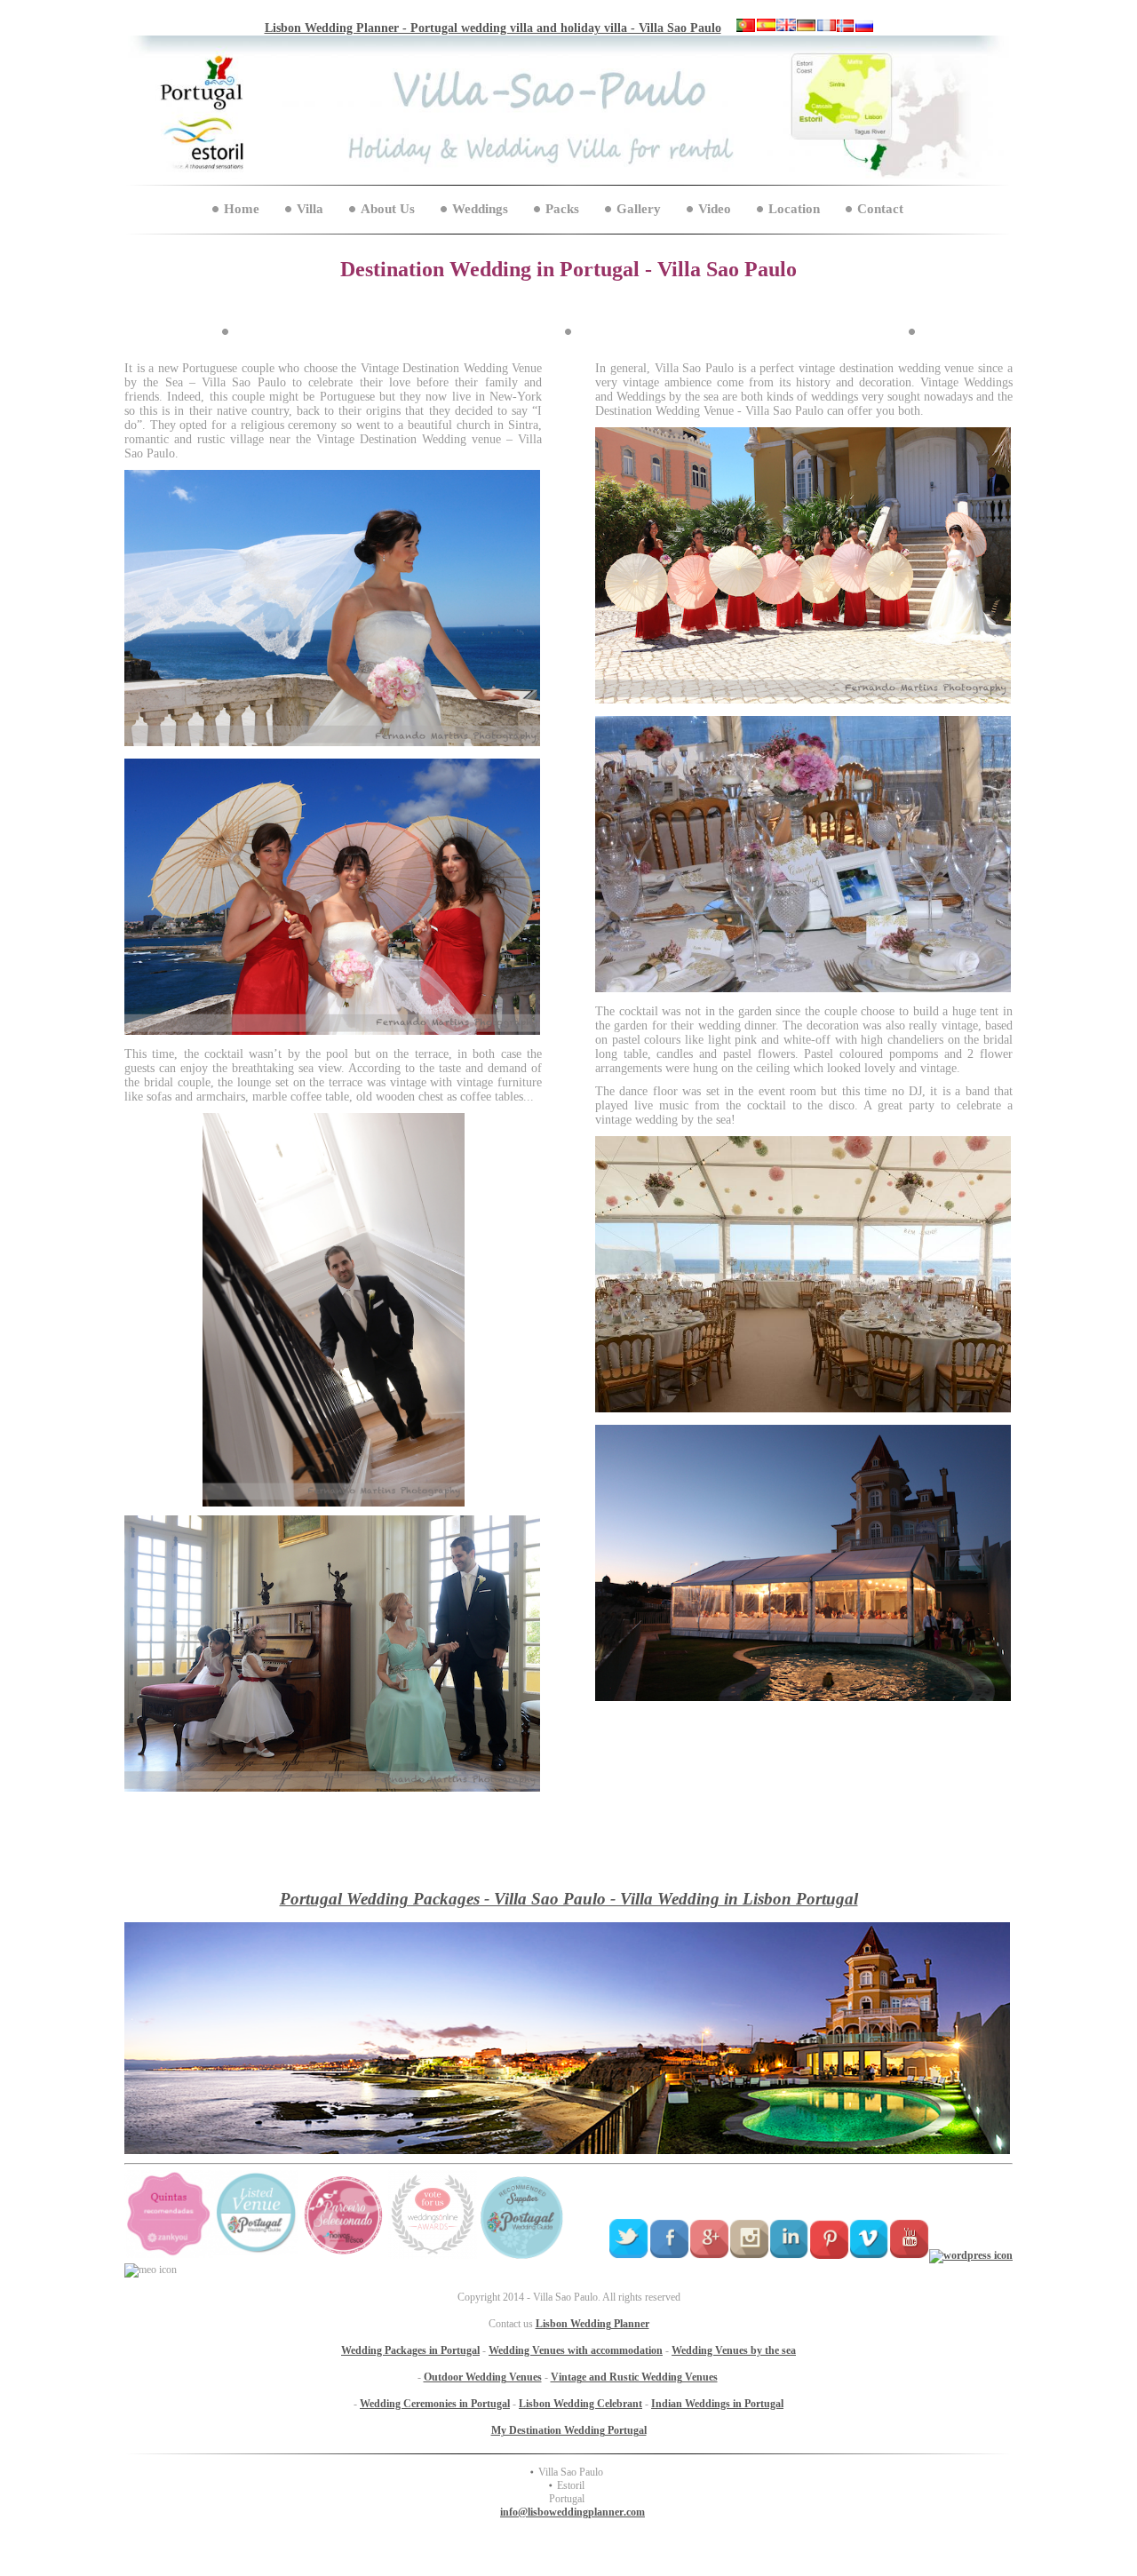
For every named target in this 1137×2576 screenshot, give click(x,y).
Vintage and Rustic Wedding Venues (634, 2377)
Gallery (639, 209)
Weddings (480, 209)
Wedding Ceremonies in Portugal (435, 2404)
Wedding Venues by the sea (734, 2350)
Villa (310, 209)
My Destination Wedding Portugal (569, 2430)
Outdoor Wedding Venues (483, 2377)
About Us (388, 209)
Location (794, 209)
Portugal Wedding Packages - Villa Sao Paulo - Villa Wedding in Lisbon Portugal (569, 1899)
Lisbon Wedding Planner (592, 2324)
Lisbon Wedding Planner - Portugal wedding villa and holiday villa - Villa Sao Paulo (493, 28)
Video (715, 209)
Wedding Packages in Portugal (410, 2350)
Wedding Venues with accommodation (576, 2350)
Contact (880, 209)
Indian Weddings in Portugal (717, 2404)
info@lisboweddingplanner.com (572, 2512)
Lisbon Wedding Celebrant (580, 2404)
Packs (562, 209)
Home (242, 209)
